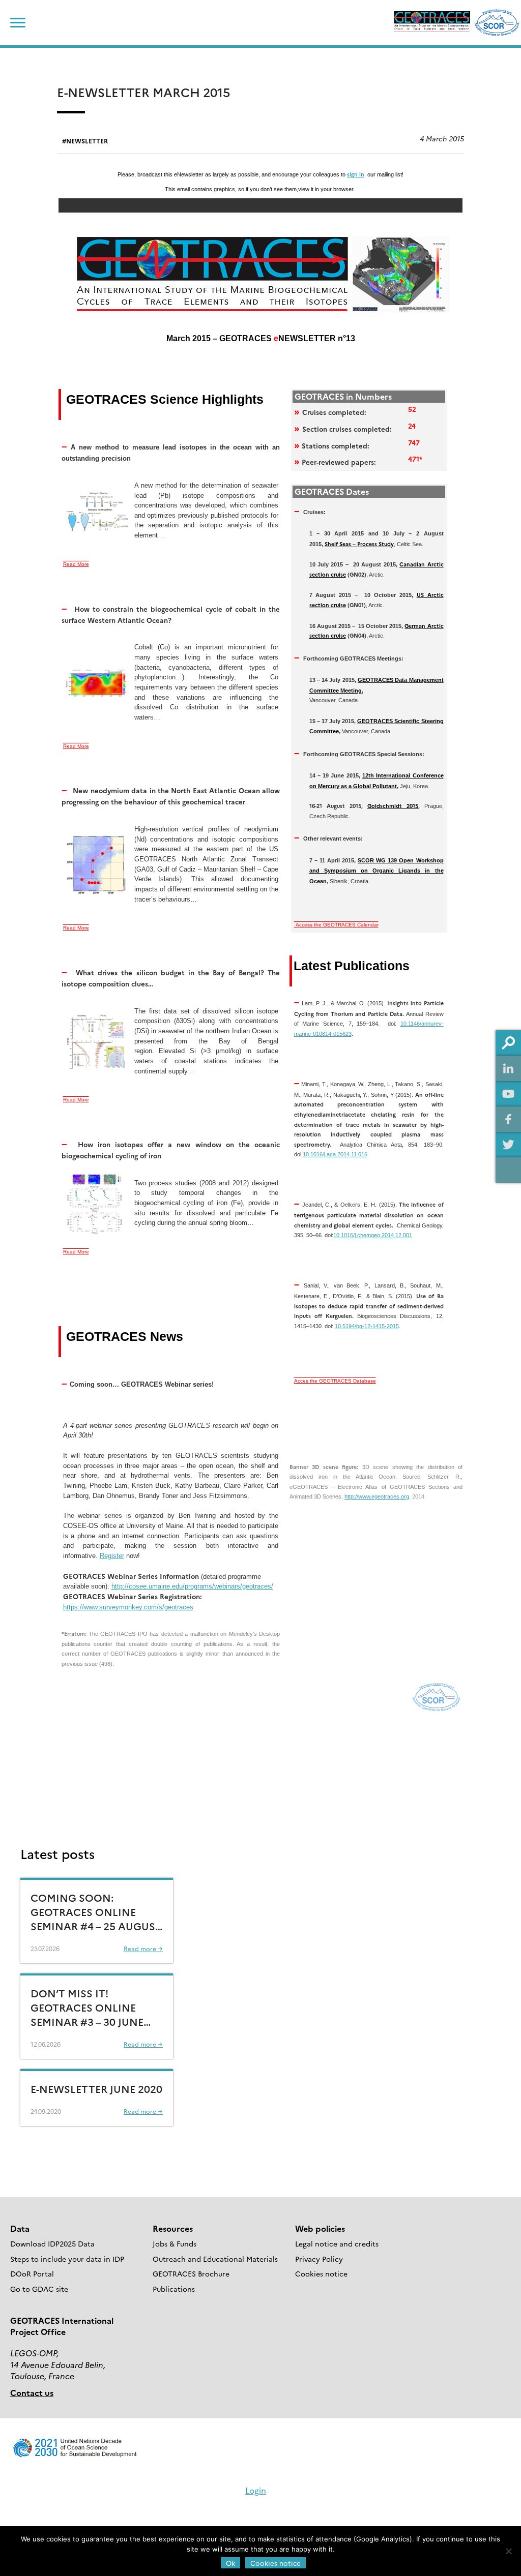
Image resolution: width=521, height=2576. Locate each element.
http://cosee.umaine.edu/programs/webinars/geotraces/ (192, 1586)
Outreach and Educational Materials (215, 2259)
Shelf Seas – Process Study (359, 544)
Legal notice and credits (337, 2243)
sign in (356, 174)
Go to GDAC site (39, 2289)
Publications (174, 2289)
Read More (76, 564)
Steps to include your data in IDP (67, 2259)
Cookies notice (321, 2273)
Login (256, 2490)
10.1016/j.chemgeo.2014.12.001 (373, 1235)
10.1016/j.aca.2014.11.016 (335, 1154)
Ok (230, 2563)
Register (112, 1556)
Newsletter (87, 141)
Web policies (320, 2228)
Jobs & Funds (175, 2243)
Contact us (32, 2392)
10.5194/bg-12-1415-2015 (367, 1326)
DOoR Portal (32, 2273)
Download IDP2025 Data (52, 2243)
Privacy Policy (319, 2259)
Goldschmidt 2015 (393, 806)
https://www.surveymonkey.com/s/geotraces (128, 1607)
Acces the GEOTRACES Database (335, 1381)
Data (20, 2228)
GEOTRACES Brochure (191, 2273)
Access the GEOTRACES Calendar (336, 925)
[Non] (508, 2551)
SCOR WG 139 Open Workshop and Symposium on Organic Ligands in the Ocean (377, 871)
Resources (173, 2228)
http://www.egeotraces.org (377, 1496)
